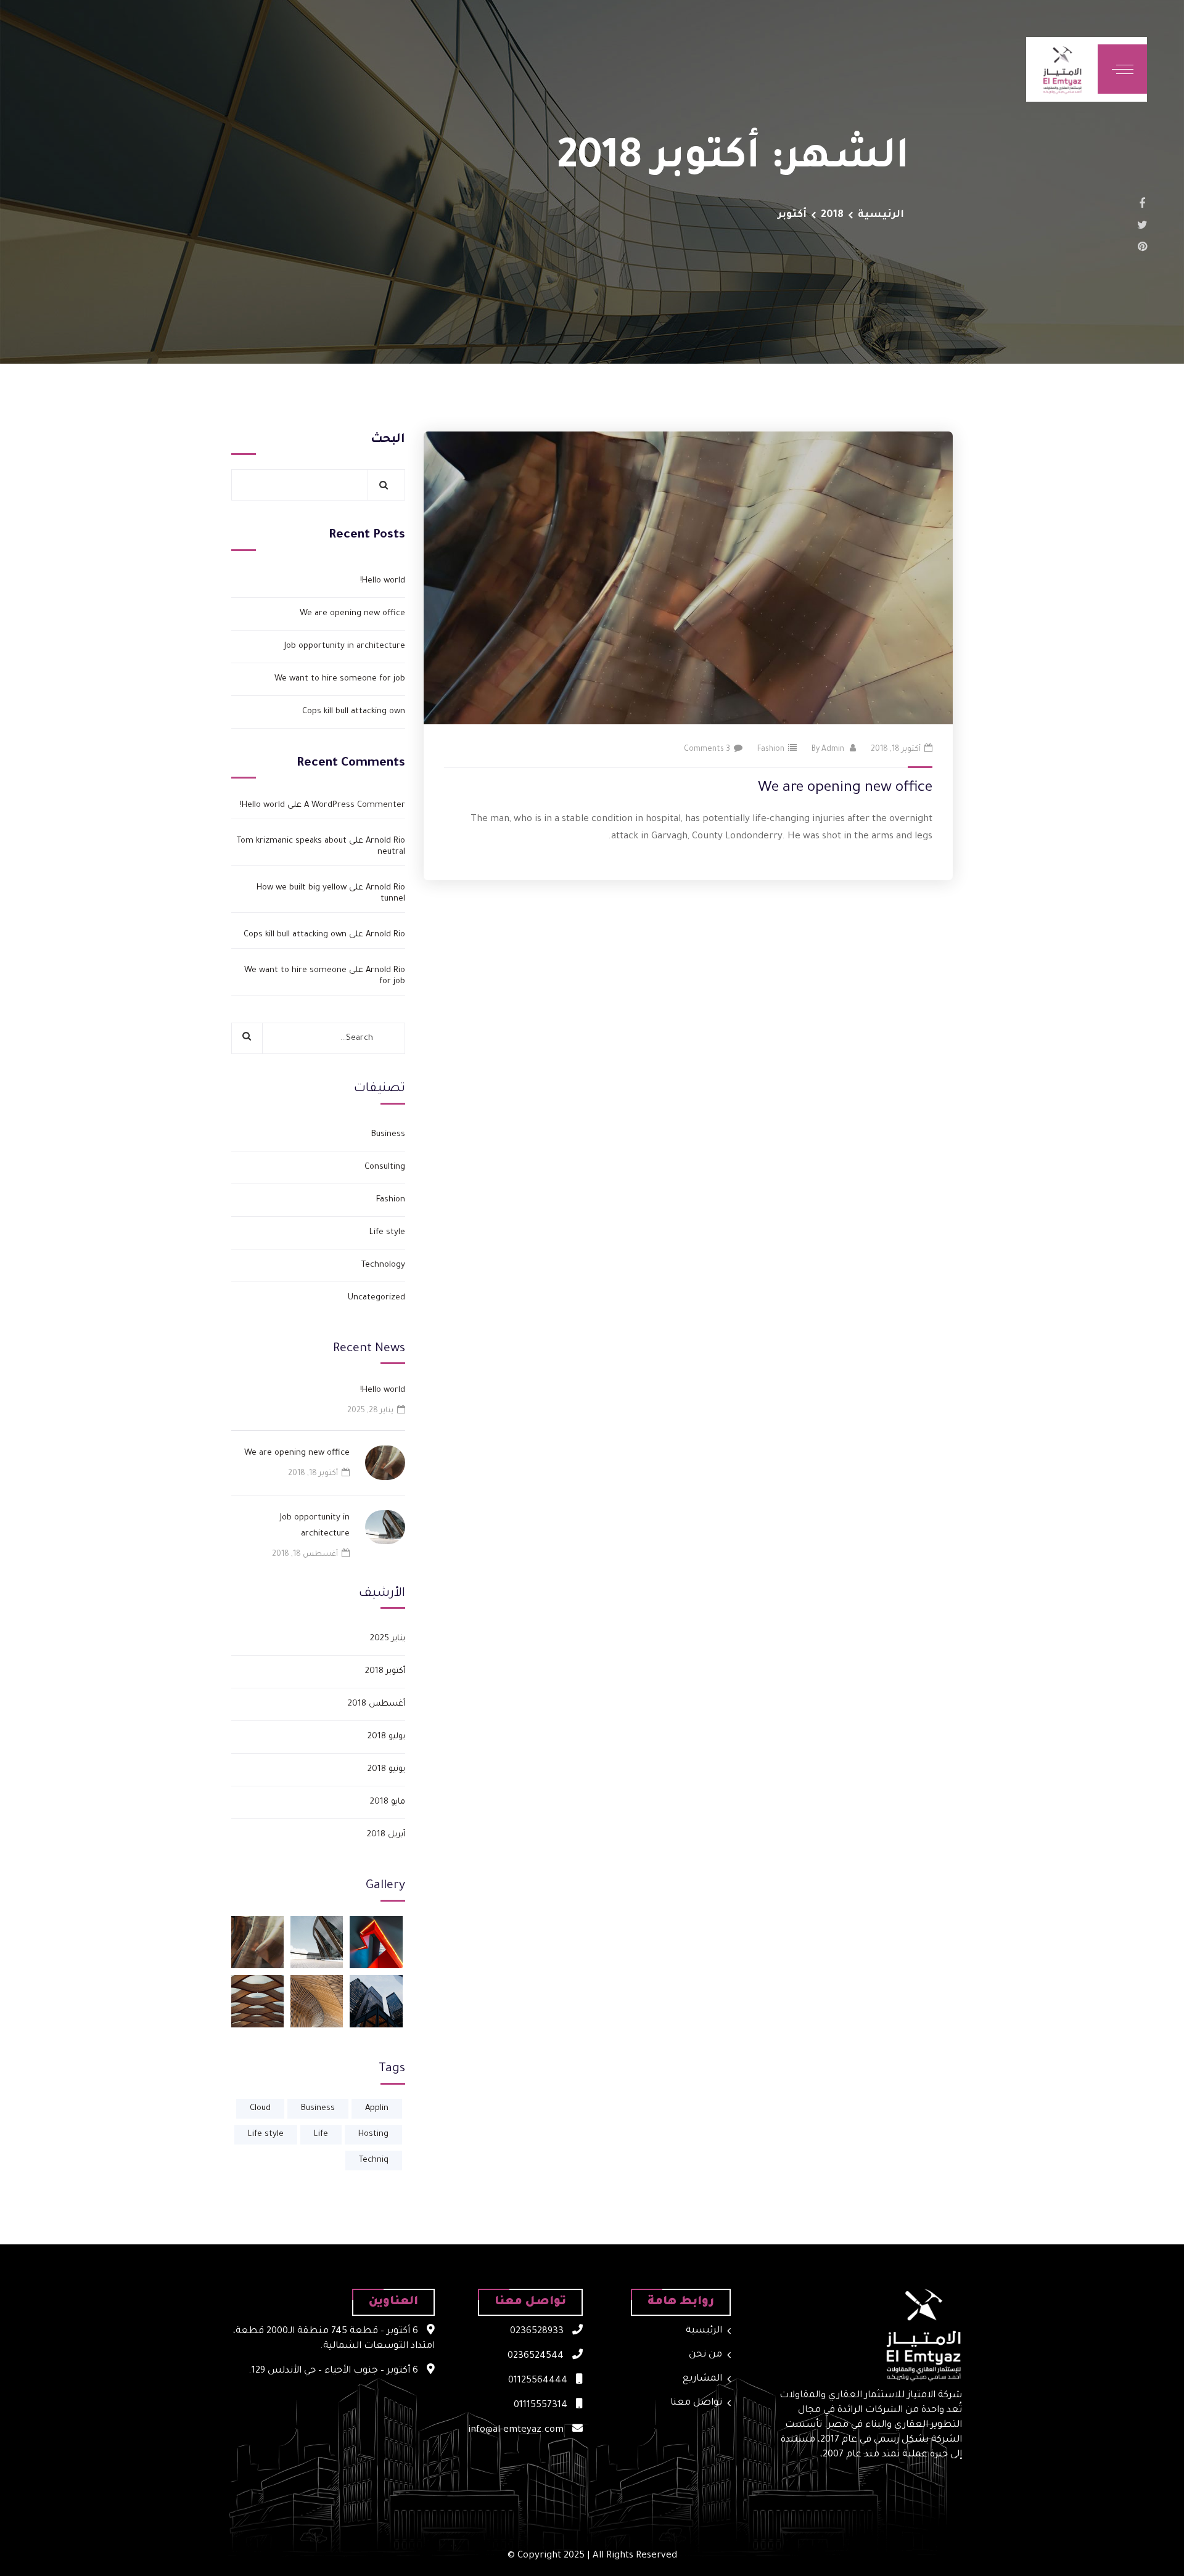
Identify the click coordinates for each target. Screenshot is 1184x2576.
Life (321, 2134)
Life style (387, 1233)
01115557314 (542, 2406)
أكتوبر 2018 (385, 1671)
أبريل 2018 (386, 1835)
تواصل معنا (696, 2403)
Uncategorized (376, 1298)
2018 (832, 215)
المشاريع (702, 2379)
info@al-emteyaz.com (517, 2430)
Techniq (374, 2160)
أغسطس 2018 (376, 1704)
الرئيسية (881, 215)
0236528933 (538, 2332)
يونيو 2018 (386, 1769)
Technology (383, 1265)
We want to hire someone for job (340, 679)
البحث (388, 440)
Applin (377, 2108)
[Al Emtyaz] (1062, 69)
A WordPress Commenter (355, 805)
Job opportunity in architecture (345, 646)
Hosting (373, 2134)
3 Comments (707, 750)
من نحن (705, 2355)
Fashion (771, 750)
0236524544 (537, 2356)
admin (833, 750)
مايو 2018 (388, 1802)
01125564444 (539, 2381)
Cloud (260, 2108)
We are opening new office (845, 788)
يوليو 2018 (386, 1737)
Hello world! (383, 581)
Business (388, 1135)
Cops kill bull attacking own (354, 712)
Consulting (385, 1167)
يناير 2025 (388, 1639)
